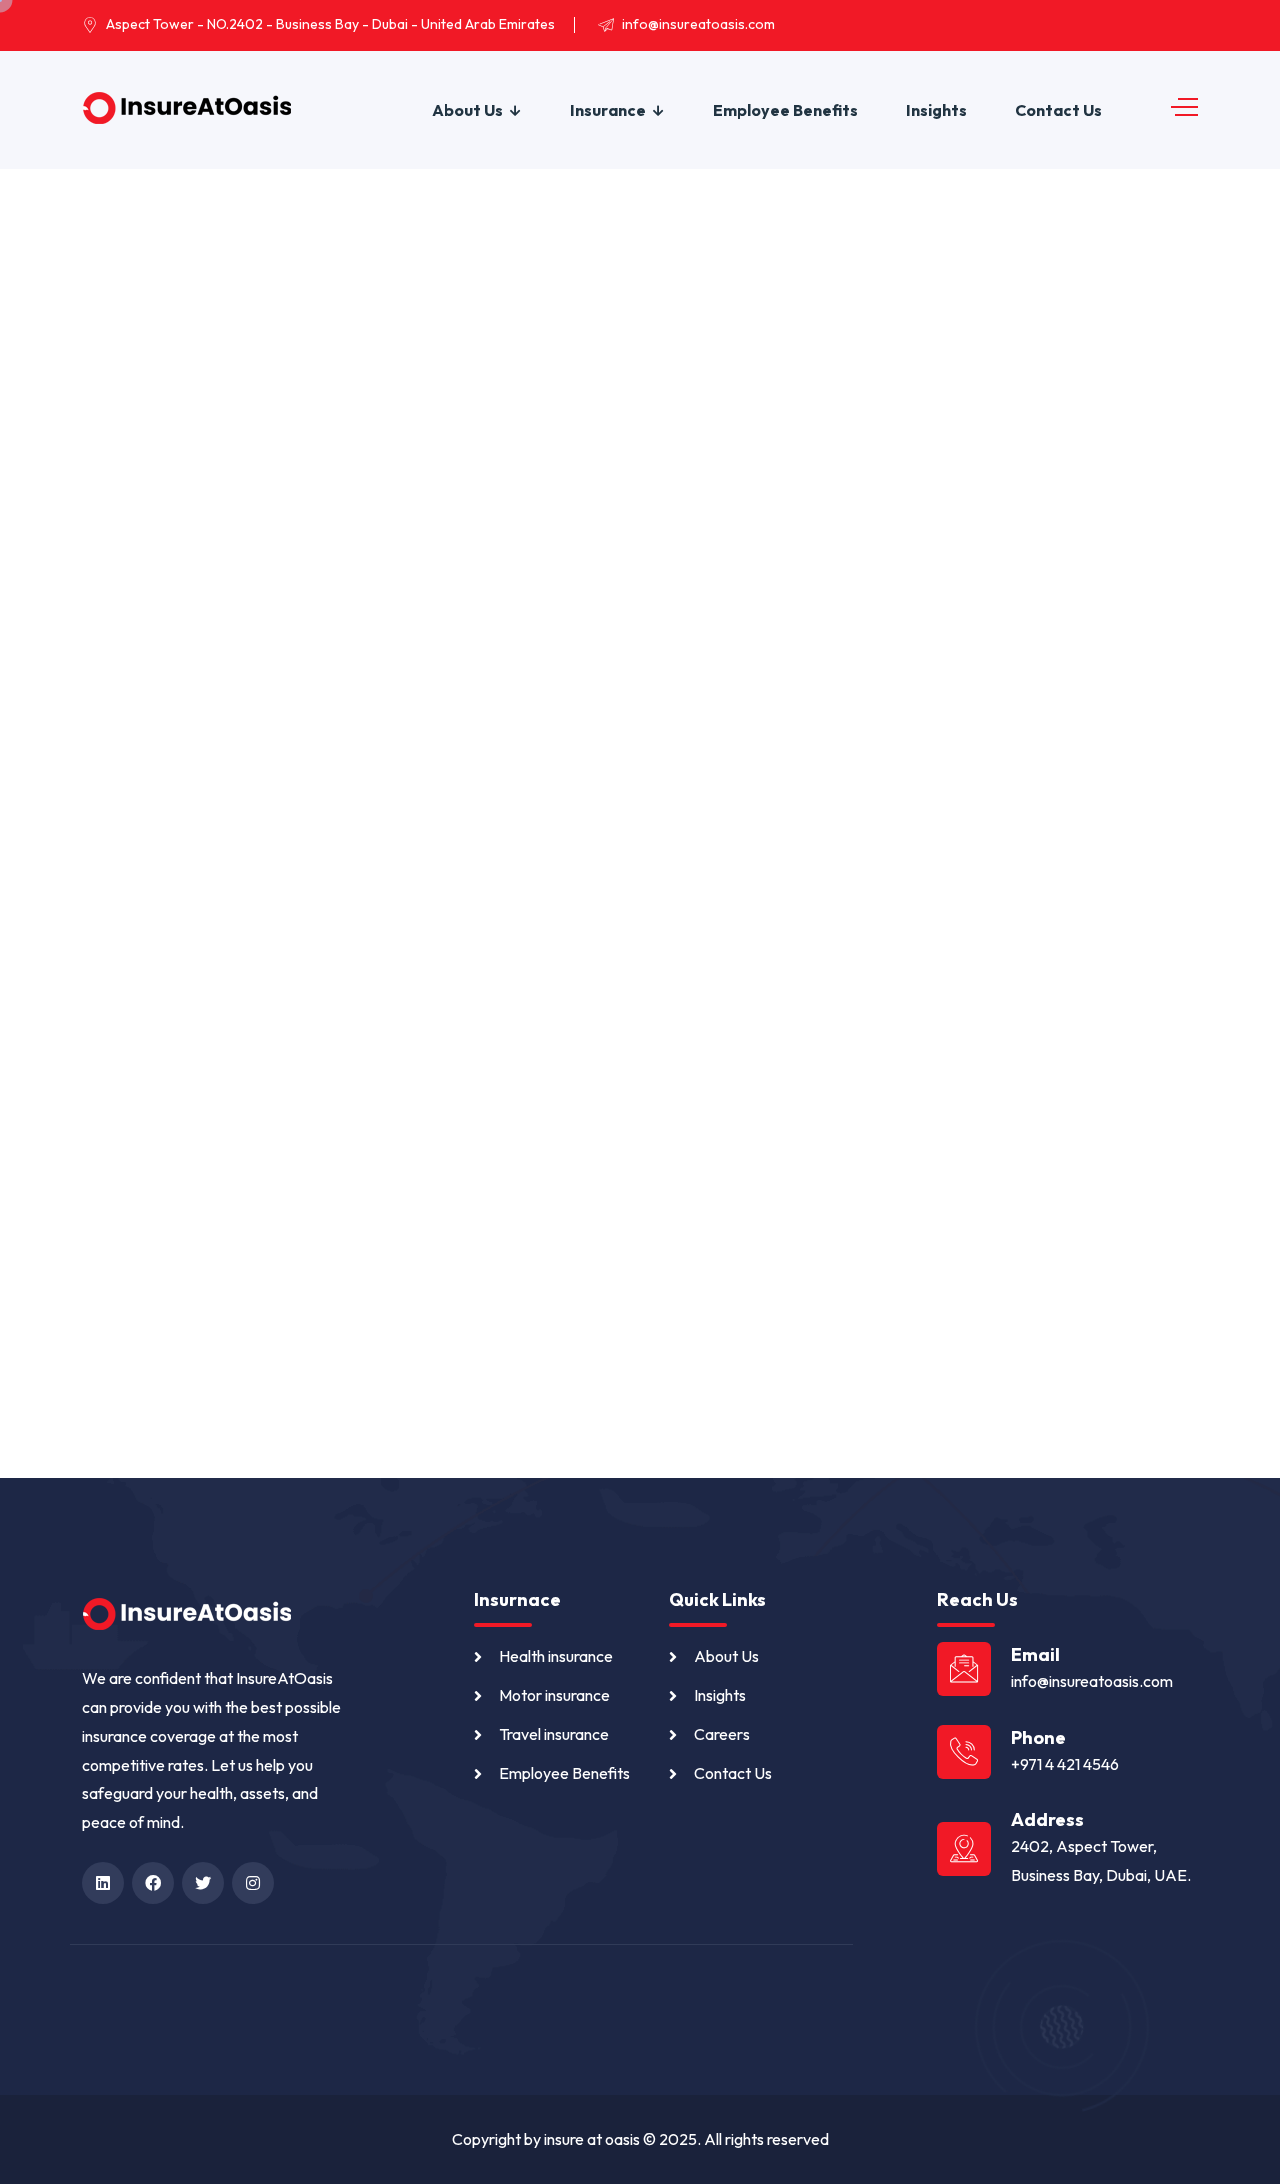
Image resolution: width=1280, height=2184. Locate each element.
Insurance (608, 110)
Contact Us (1058, 110)
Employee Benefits (785, 110)
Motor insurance (554, 1695)
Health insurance (556, 1656)
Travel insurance (554, 1734)
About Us (467, 110)
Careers (722, 1734)
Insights (936, 110)
